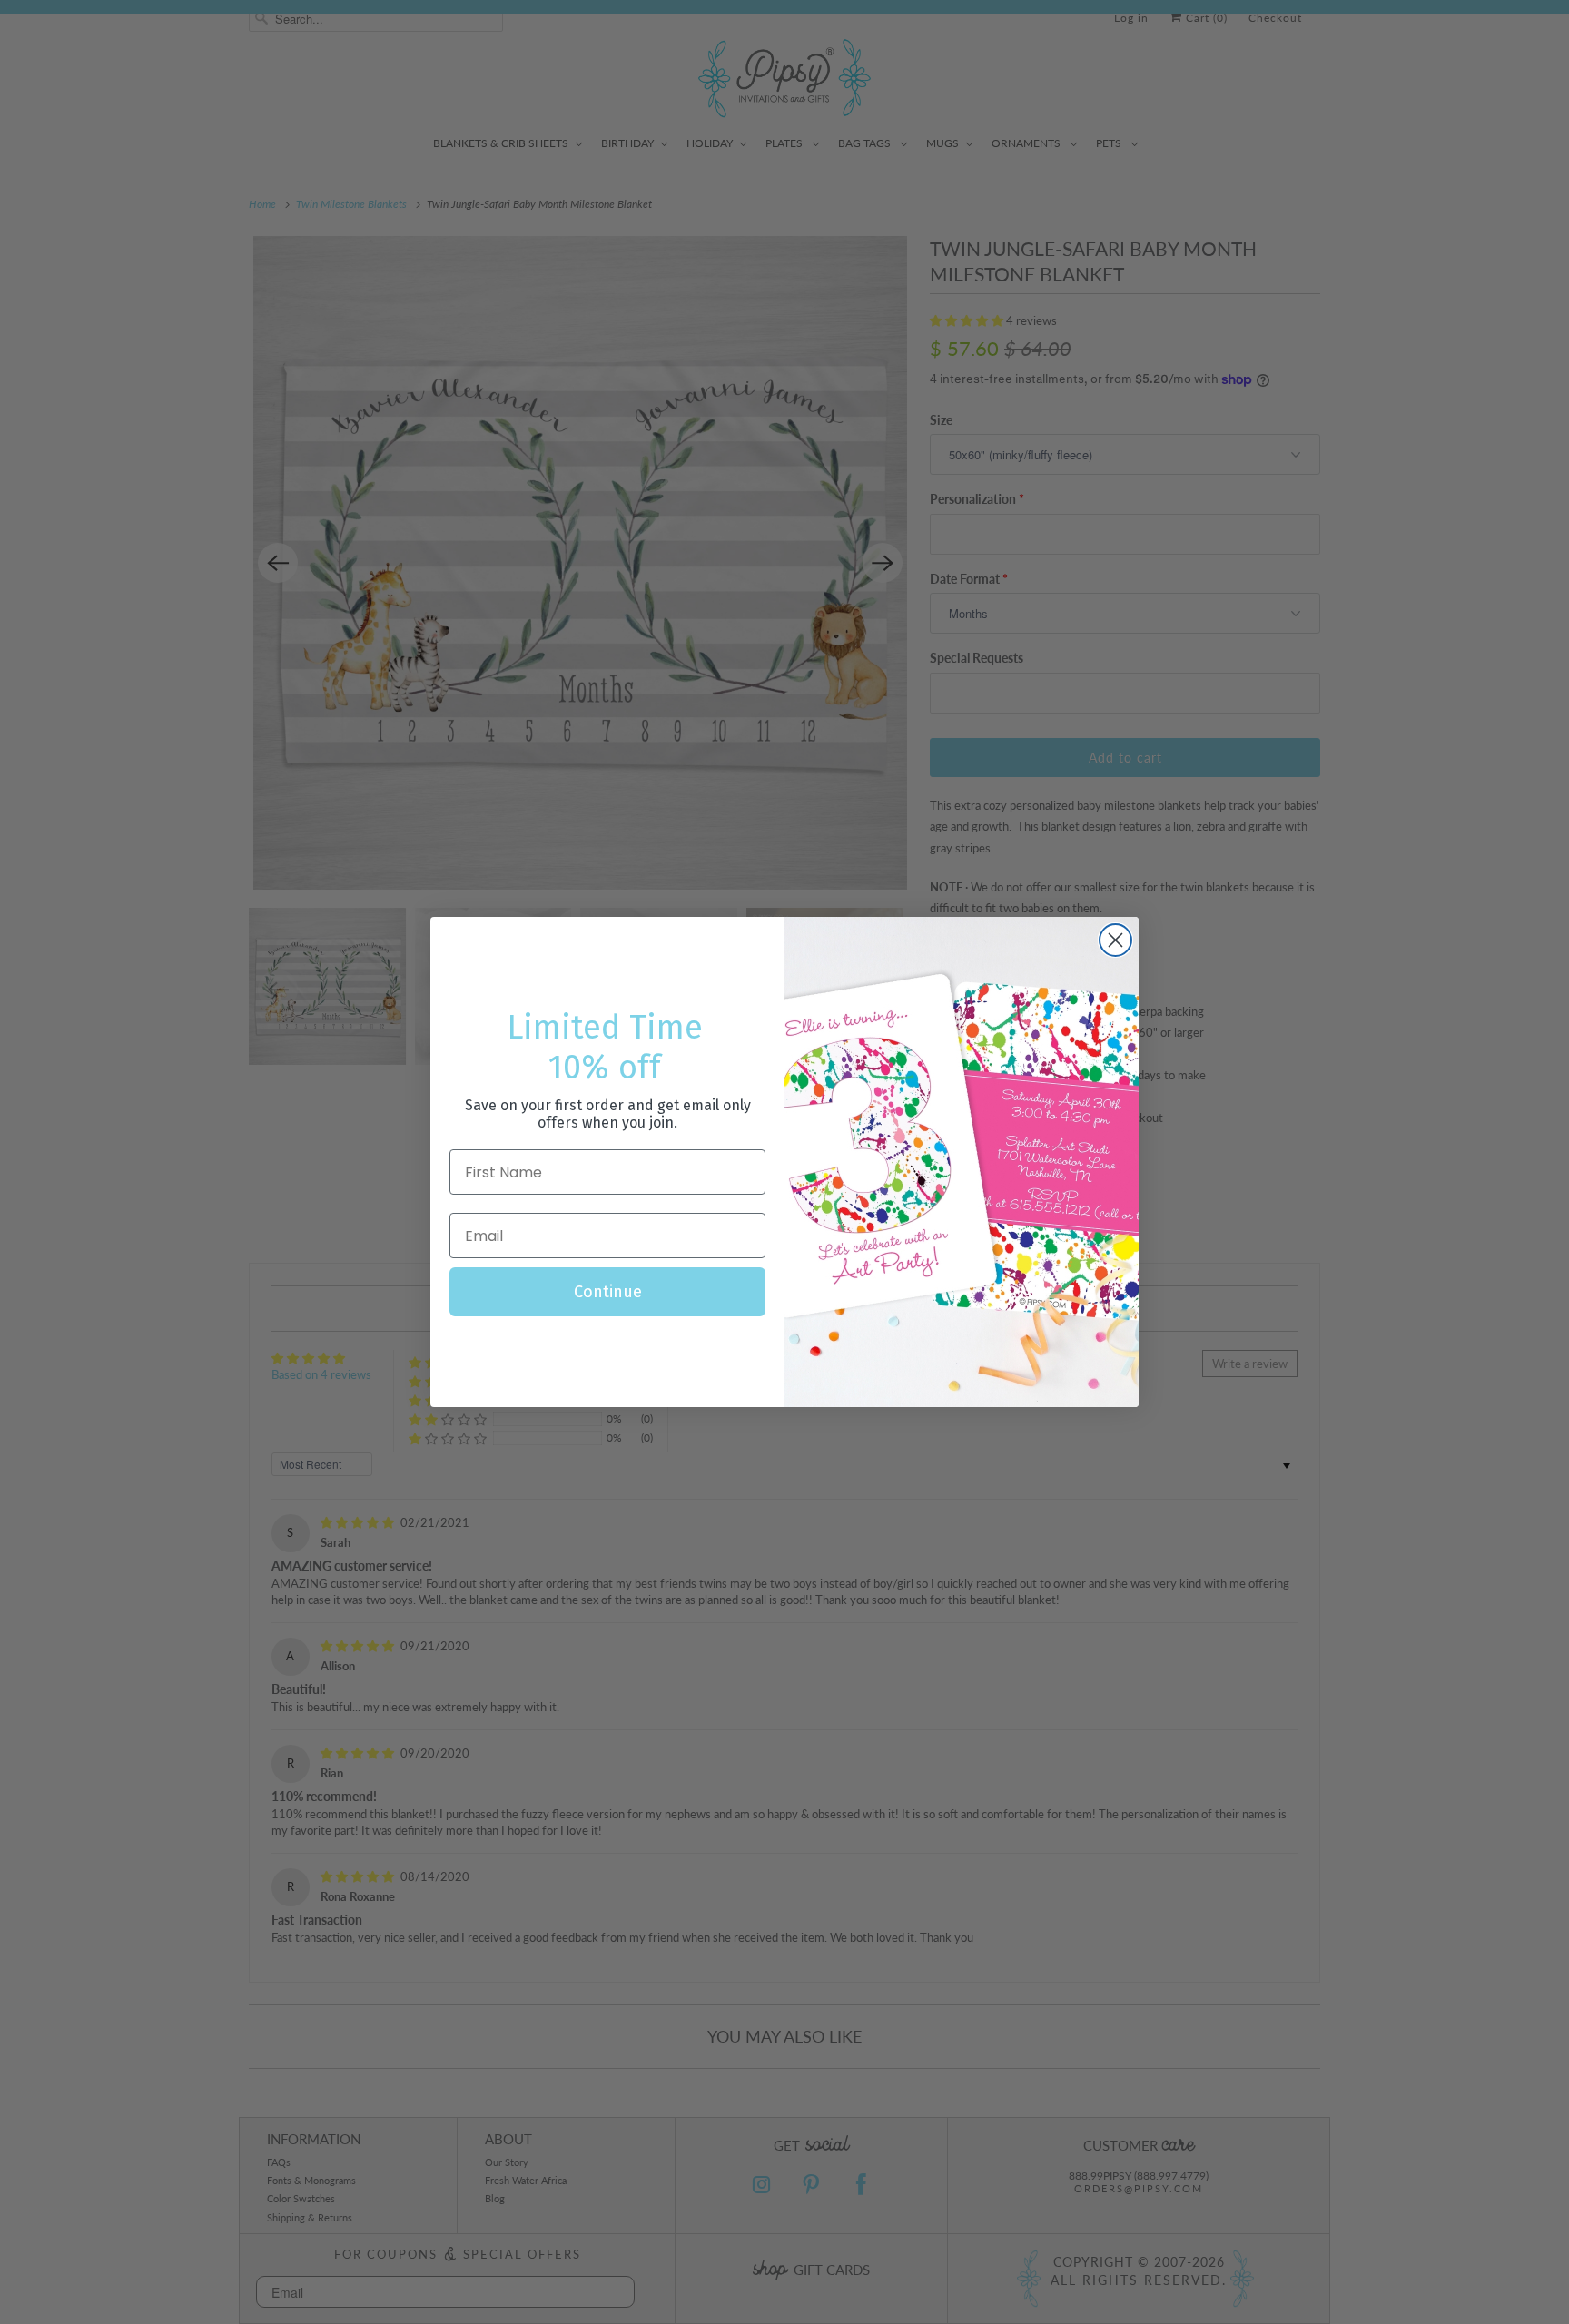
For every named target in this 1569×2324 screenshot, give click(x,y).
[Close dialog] (1115, 940)
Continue (608, 1292)
